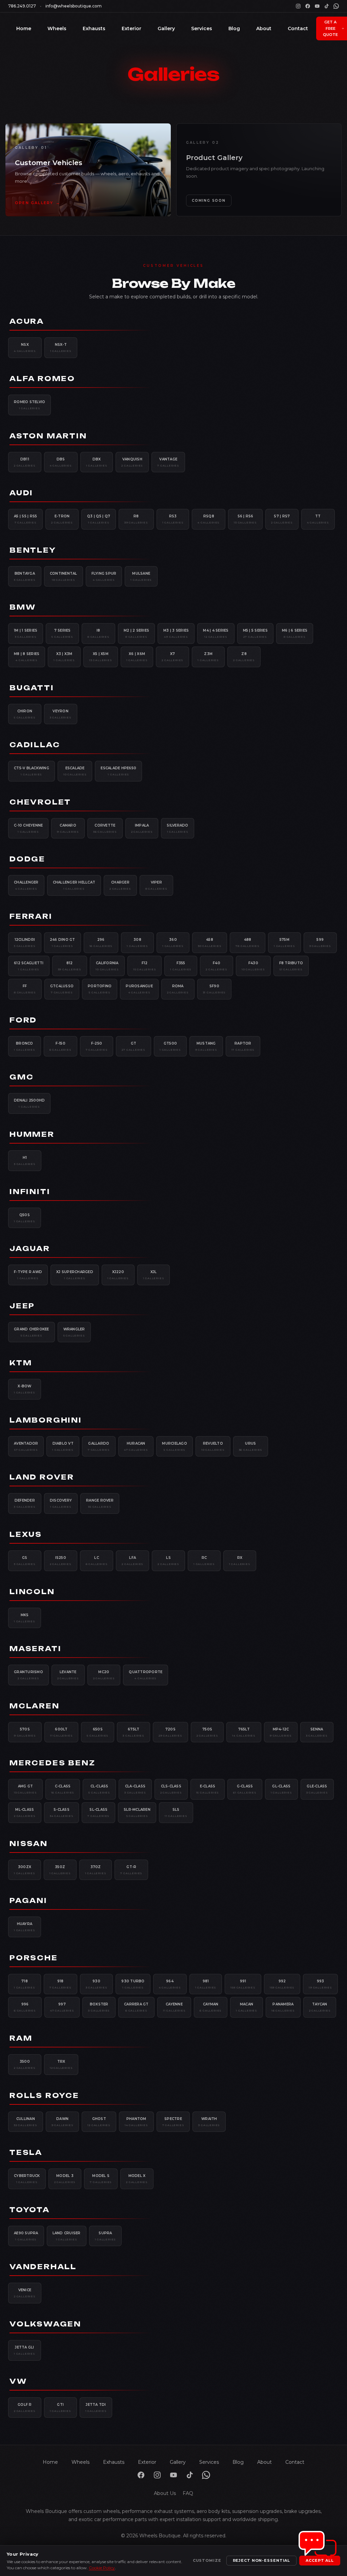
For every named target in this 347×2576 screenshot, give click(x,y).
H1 (25, 1161)
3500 (25, 2064)
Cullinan (26, 2122)
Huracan (136, 1446)
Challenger (26, 885)
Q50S (25, 1218)
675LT (134, 1732)
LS (168, 1561)
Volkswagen (45, 2324)
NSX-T (61, 348)
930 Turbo (133, 1984)
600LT (62, 1732)
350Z (60, 1870)
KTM (21, 1363)
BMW (23, 607)
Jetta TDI (96, 2407)
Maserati (35, 1649)
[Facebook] (308, 6)
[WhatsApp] (336, 6)
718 (25, 1984)
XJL (154, 1275)
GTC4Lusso (62, 989)
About (264, 28)
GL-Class (281, 1789)
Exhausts (94, 28)
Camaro (68, 828)
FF (25, 989)
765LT (244, 1732)
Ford (23, 1020)
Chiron (25, 714)
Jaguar (30, 1249)
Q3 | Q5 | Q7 (99, 519)
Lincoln (32, 1592)
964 (170, 1984)
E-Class (208, 1789)
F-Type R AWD (28, 1275)
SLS (176, 1812)
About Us (165, 2493)
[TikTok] (327, 6)
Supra (106, 2236)
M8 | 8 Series (27, 657)
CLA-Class (135, 1789)
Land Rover (42, 1477)
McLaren (35, 1706)
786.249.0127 (22, 6)
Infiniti (30, 1192)
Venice (25, 2293)
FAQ (188, 2493)
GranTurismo (28, 1675)
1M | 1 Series (26, 633)
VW (18, 2381)
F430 (253, 966)
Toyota (30, 2210)
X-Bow (25, 1389)
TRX (61, 2064)
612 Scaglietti (29, 966)
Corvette (105, 828)
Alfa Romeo (42, 379)
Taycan (320, 2007)
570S (25, 1732)
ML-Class (25, 1812)
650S (98, 1732)
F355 (181, 966)
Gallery (166, 28)
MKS (25, 1618)
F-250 (97, 1046)
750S (207, 1732)
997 (62, 2007)
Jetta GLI (25, 2350)
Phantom (136, 2122)
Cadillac (35, 745)
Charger (120, 885)
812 (70, 966)
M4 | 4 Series (216, 633)
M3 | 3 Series (176, 633)
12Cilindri (25, 943)
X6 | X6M (137, 657)
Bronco (25, 1046)
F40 (217, 966)
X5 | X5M (101, 657)
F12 (145, 966)
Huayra (25, 1927)
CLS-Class (171, 1789)
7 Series (62, 633)
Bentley (33, 550)
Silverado (177, 828)
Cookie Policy (102, 2568)
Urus (251, 1446)
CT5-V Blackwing (32, 771)
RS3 (173, 519)
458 (210, 943)
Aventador (26, 1446)
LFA (132, 1561)
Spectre (173, 2122)
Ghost (99, 2122)
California (107, 966)
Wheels (57, 28)
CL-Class (99, 1789)
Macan (247, 2007)
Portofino (100, 989)
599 (320, 943)
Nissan (29, 1844)
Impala (142, 828)
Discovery (61, 1503)
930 (97, 1984)
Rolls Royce (44, 2095)
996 (25, 2007)
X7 (172, 657)
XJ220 (118, 1275)
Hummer (32, 1134)
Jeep (22, 1306)
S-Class (62, 1812)
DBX (97, 462)
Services (202, 28)
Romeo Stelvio (29, 405)
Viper (156, 885)
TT (318, 519)
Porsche (34, 1958)
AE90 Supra (26, 2236)
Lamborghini (46, 1420)
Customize (207, 2560)
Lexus (26, 1534)
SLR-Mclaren (137, 1812)
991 (243, 1984)
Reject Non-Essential (262, 2560)
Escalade (75, 771)
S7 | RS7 (282, 519)
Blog (234, 28)
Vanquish (132, 462)
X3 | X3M (64, 657)
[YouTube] (317, 6)
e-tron (62, 519)
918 (60, 1984)
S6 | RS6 (245, 519)
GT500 (170, 1046)
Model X (137, 2179)
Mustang (206, 1046)
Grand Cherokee (32, 1332)
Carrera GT (136, 2007)
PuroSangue (139, 989)
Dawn (63, 2122)
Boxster (99, 2007)
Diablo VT (63, 1446)
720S (170, 1732)
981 (206, 1984)
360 (173, 943)
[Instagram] (298, 6)
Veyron (61, 714)
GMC (22, 1077)
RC (204, 1561)
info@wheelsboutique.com (74, 6)
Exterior (131, 28)
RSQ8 (209, 519)
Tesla (26, 2152)
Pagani (28, 1900)
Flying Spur (104, 576)
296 (101, 943)
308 (137, 943)
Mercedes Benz (52, 1763)
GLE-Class (317, 1789)
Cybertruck (27, 2179)
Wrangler (74, 1332)
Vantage (168, 462)
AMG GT (25, 1789)
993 (320, 1984)
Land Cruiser (67, 2236)
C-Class (63, 1789)
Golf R (25, 2407)
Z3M (208, 657)
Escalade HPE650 (118, 771)
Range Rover (100, 1503)
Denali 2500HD (29, 1103)
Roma (178, 989)
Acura (27, 321)
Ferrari (31, 916)
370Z (96, 1870)
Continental (64, 576)
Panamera (283, 2007)
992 (282, 1984)
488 (248, 943)
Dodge (27, 859)
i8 (98, 633)
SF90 (215, 989)
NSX (25, 348)
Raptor (243, 1046)
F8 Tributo (291, 966)
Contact (298, 28)
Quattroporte (146, 1675)
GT (134, 1046)
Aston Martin (48, 436)
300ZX (25, 1870)
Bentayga (25, 576)
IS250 (61, 1561)
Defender (25, 1503)
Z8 (244, 657)
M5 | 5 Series (255, 633)
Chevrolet (40, 802)
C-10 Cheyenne (28, 828)
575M (284, 943)
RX (240, 1561)
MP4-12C (281, 1732)
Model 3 (65, 2179)
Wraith (209, 2122)
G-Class (245, 1789)
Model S (101, 2179)
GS (25, 1561)
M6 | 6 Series (295, 633)
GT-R (131, 1870)
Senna (317, 1732)
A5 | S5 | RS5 (25, 519)
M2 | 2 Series (136, 633)
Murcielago (175, 1446)
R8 (136, 519)
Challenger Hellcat (74, 885)
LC (97, 1561)
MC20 (104, 1675)
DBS (61, 462)
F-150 (60, 1046)
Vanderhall (43, 2267)
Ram (21, 2038)
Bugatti (32, 688)
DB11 (25, 462)
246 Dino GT (63, 943)
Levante (68, 1675)
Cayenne (174, 2007)
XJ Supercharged (75, 1275)
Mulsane (141, 576)
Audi (21, 493)
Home (24, 28)
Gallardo (99, 1446)
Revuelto (213, 1446)
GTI (60, 2407)
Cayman (211, 2007)
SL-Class (98, 1812)
